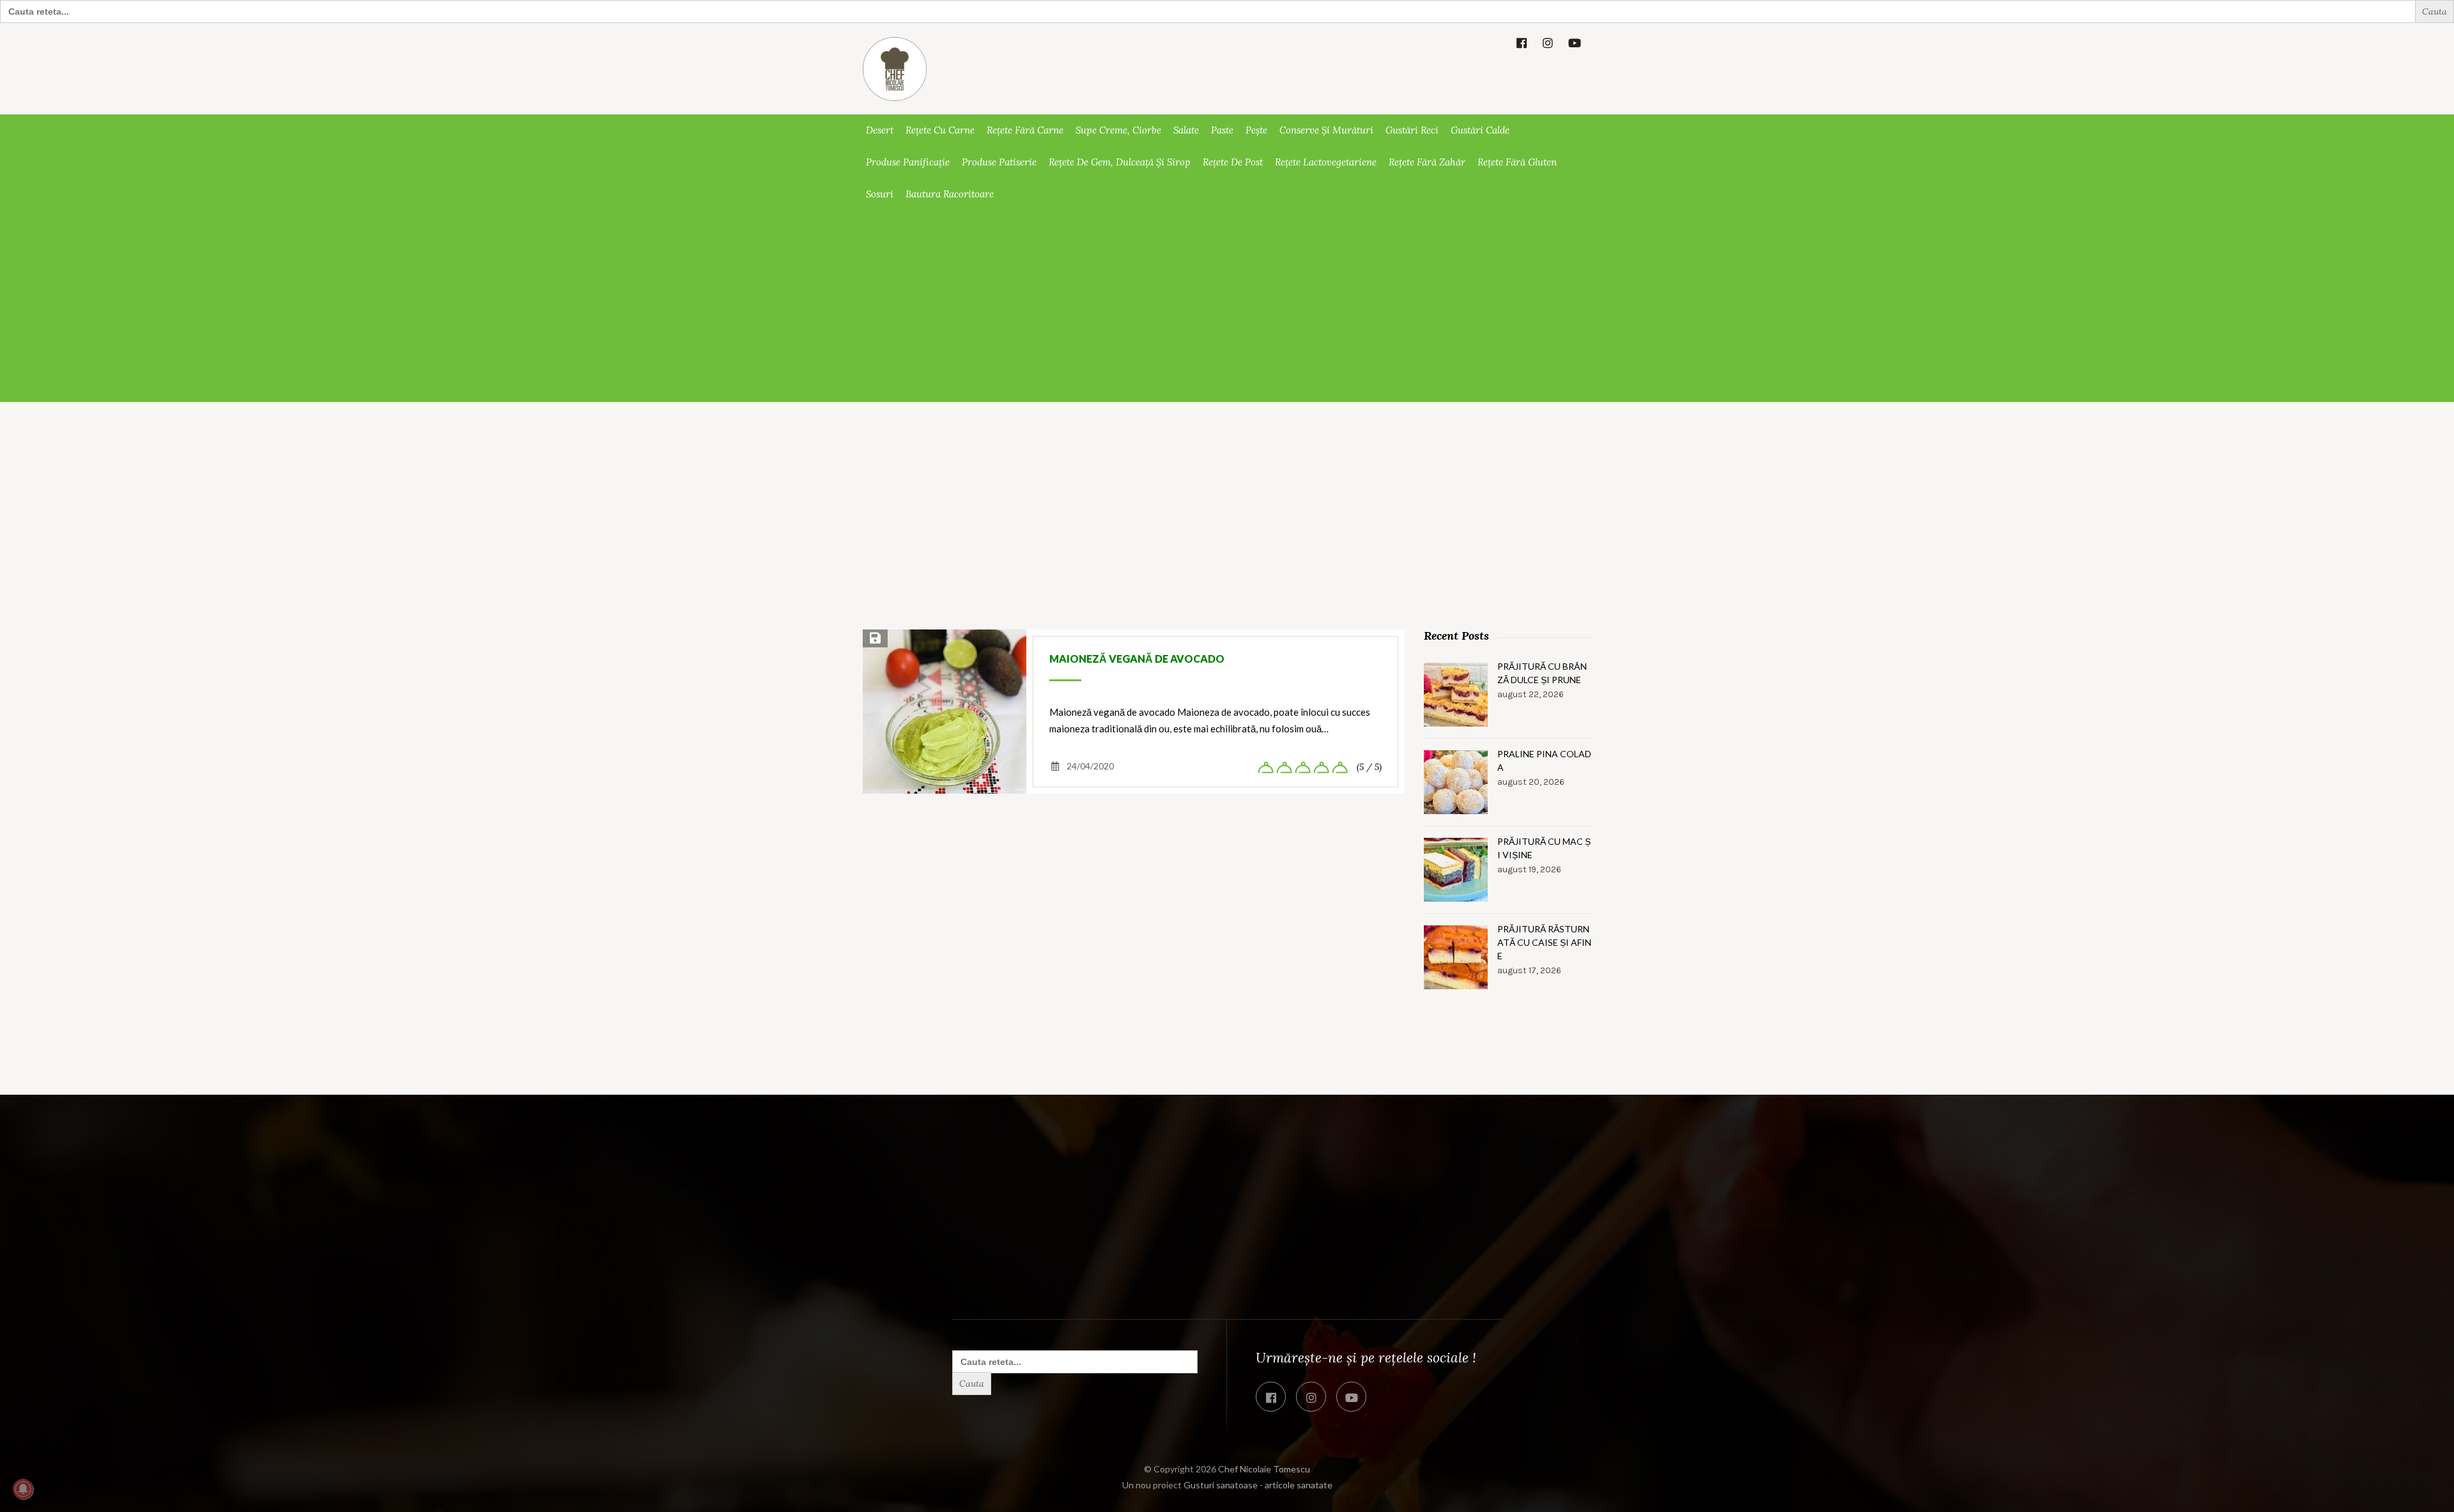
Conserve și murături (1326, 130)
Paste (1222, 130)
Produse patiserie (999, 162)
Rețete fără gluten (1517, 162)
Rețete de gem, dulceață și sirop (1120, 162)
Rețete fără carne (1025, 130)
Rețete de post (1233, 162)
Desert (880, 130)
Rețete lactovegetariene (1326, 162)
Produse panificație (908, 162)
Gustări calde (1480, 130)
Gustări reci (1412, 130)
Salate (1186, 130)
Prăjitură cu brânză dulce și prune (1542, 673)
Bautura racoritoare (950, 194)
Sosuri (880, 194)
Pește (1256, 130)
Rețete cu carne (940, 130)
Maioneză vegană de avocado (1137, 659)
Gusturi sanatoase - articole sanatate (1258, 1485)
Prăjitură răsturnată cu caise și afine (1544, 942)
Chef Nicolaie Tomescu (1264, 1469)
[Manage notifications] (23, 1489)
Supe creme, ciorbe (1118, 130)
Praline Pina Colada (1544, 760)
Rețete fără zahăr (1427, 162)
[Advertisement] (1227, 306)
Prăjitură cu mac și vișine (1544, 848)
